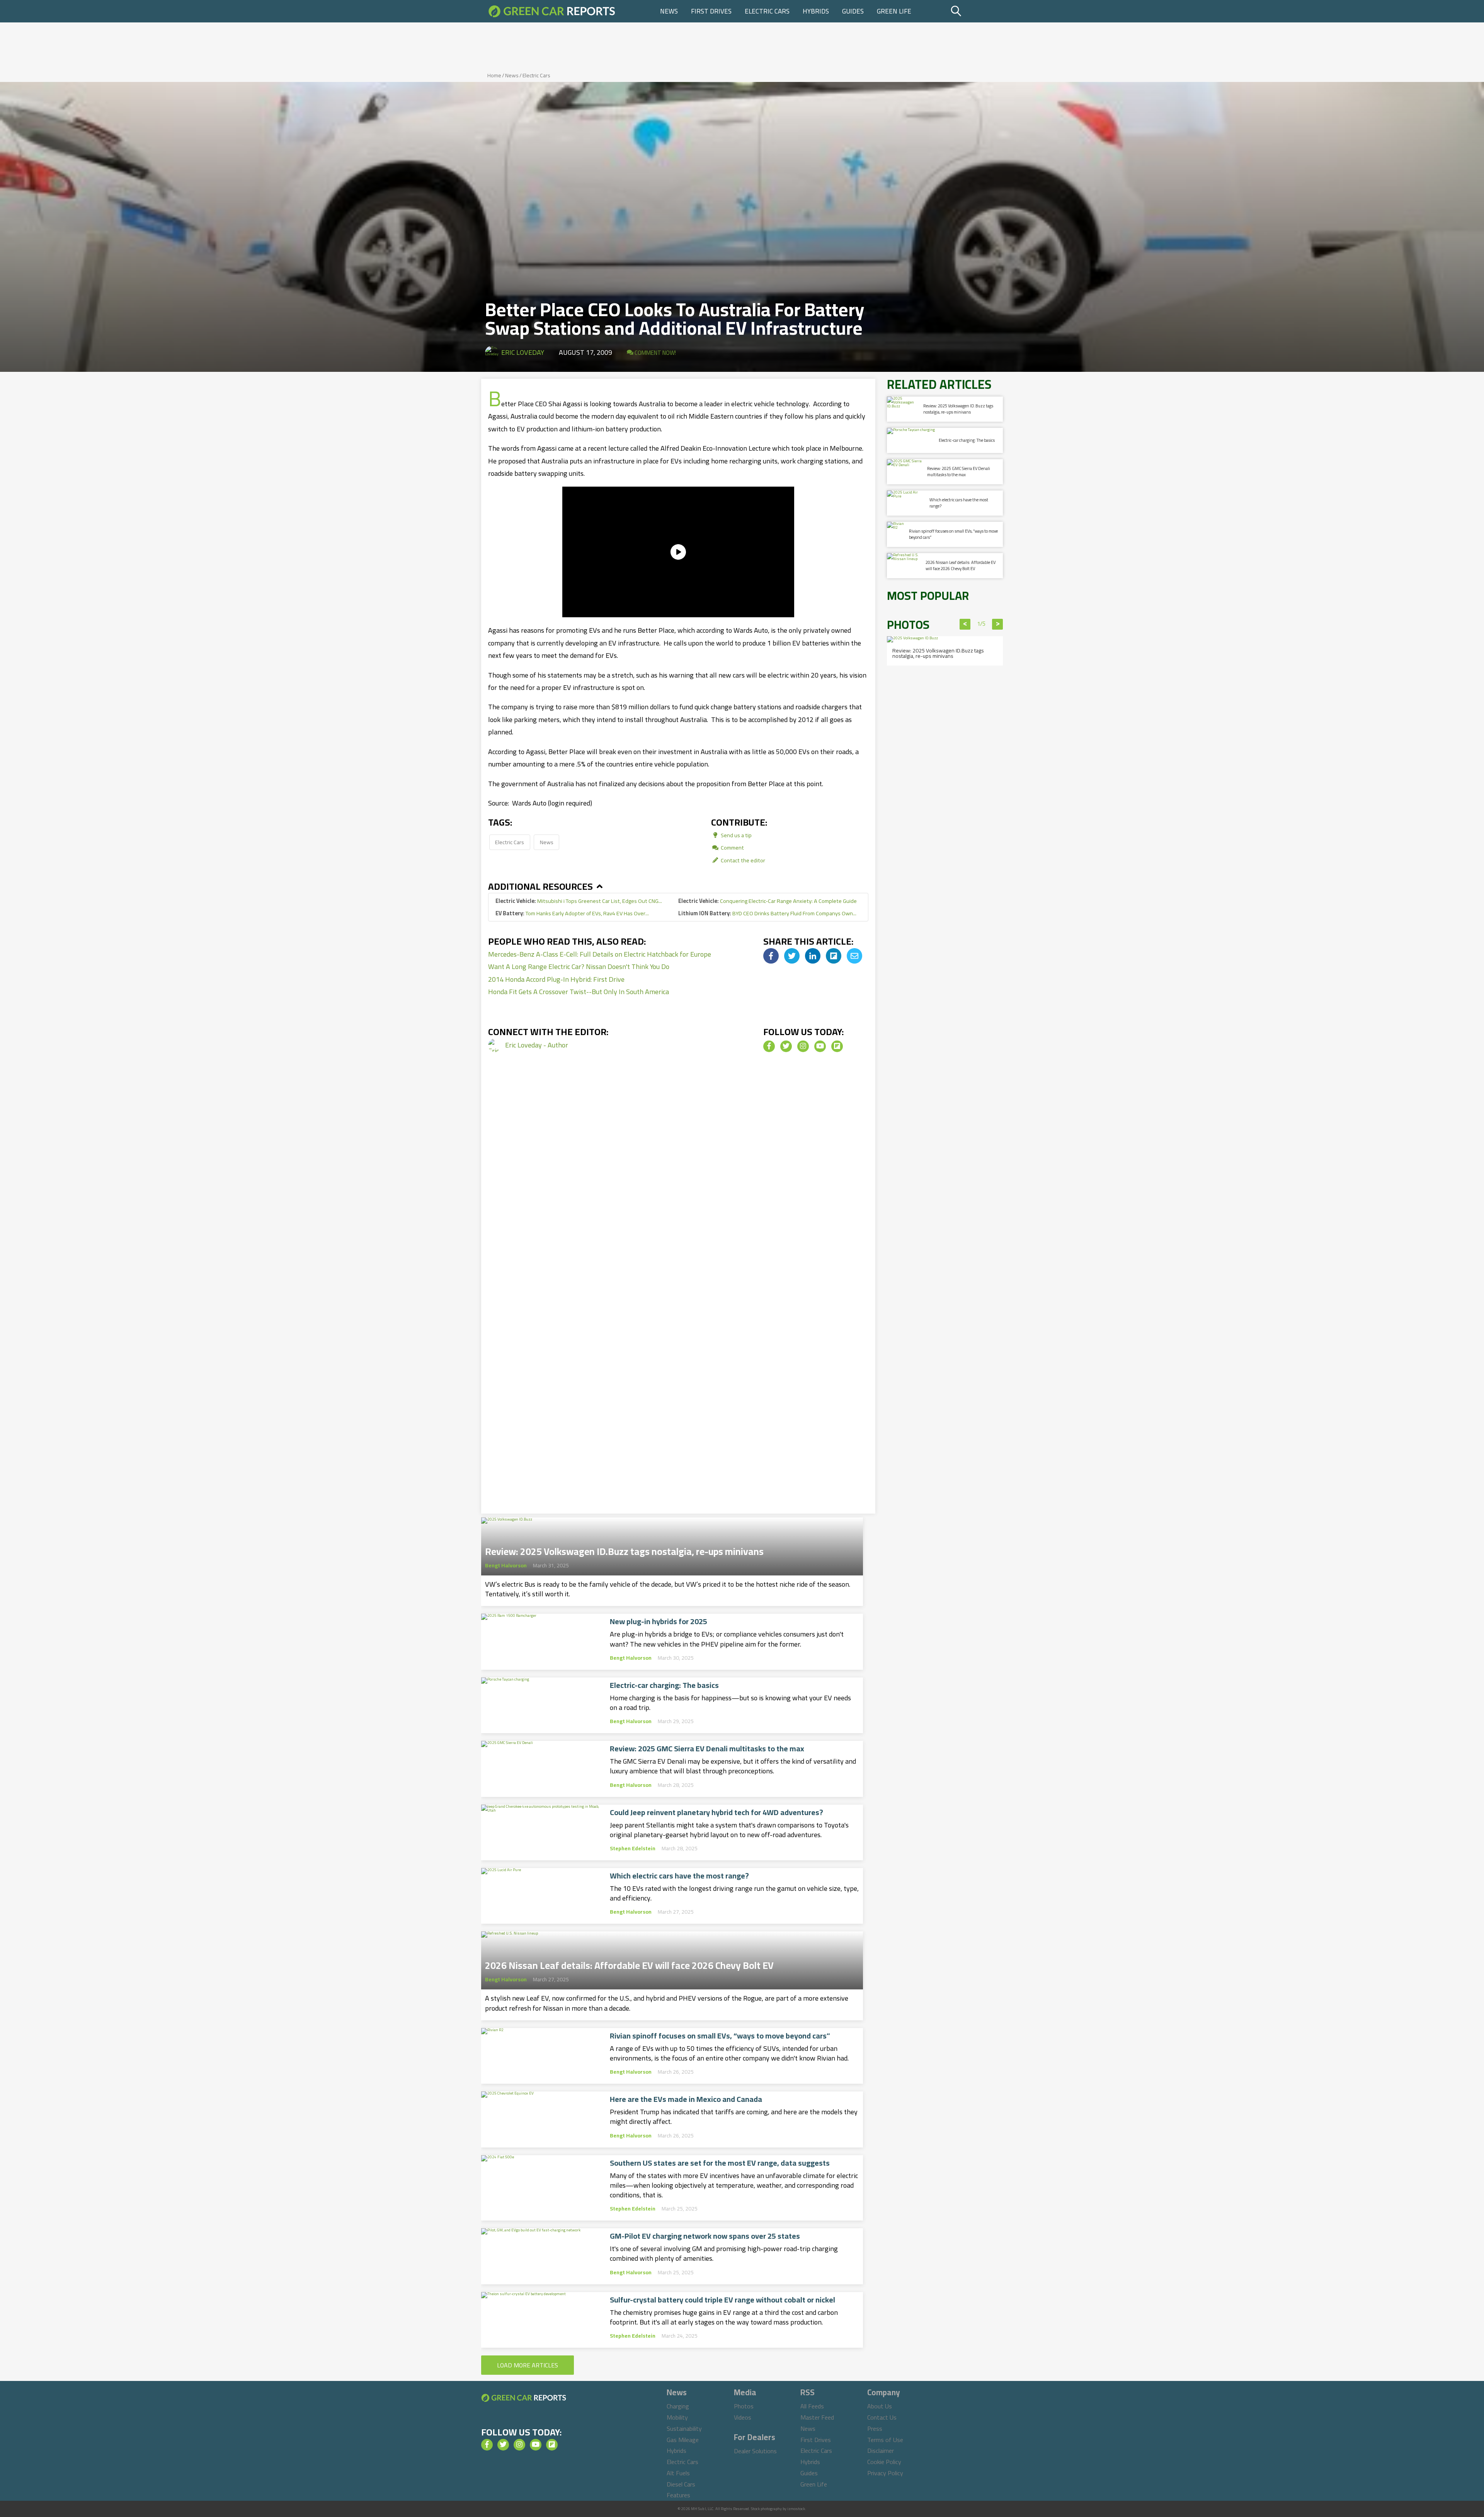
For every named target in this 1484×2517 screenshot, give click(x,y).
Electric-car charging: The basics (664, 1685)
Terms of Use (885, 2440)
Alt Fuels (678, 2473)
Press (875, 2428)
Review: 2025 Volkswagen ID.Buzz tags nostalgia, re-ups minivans (624, 1549)
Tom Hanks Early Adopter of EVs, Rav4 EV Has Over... (572, 913)
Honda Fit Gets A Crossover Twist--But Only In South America (579, 992)
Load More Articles (528, 2365)
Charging (678, 2406)
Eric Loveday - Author (537, 1045)
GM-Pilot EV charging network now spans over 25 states (705, 2236)
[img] (771, 956)
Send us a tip (736, 835)
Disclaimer (881, 2451)
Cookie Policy (884, 2462)
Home (494, 75)
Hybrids (816, 11)
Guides (853, 11)
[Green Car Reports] (552, 11)
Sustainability (684, 2428)
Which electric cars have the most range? (679, 1876)
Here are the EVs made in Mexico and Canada (686, 2099)
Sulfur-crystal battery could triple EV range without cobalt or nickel (722, 2300)
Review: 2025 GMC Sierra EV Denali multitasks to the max (707, 1749)
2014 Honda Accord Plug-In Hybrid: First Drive (556, 979)
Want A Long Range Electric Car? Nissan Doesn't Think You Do (579, 966)
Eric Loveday (523, 352)
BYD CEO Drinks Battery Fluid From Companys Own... (767, 913)
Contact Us (882, 2417)
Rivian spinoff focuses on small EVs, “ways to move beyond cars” (720, 2036)
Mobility (677, 2417)
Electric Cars (767, 11)
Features (678, 2495)
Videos (743, 2417)
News (669, 11)
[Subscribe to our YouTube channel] (820, 1046)
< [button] (965, 624)
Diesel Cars (681, 2484)
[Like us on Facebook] (769, 1046)
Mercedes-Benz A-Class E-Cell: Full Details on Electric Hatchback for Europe (600, 954)
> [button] (998, 624)
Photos (744, 2406)
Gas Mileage (683, 2440)
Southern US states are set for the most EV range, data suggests (720, 2163)
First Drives (711, 11)
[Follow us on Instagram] (803, 1046)
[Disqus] (678, 1195)
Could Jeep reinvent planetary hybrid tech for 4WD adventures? (716, 1812)
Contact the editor (742, 860)
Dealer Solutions (755, 2451)
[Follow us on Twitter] (786, 1046)
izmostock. (797, 2509)
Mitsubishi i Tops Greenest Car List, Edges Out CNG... (579, 901)
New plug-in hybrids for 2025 (659, 1621)
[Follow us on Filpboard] (837, 1046)
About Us (880, 2406)
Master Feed (817, 2417)
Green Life (894, 11)
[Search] (976, 11)
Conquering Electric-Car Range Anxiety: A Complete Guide (768, 901)
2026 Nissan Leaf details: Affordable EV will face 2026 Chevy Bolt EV (629, 1963)
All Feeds (812, 2406)
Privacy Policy (885, 2473)
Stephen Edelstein (633, 1848)
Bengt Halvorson (506, 1565)
